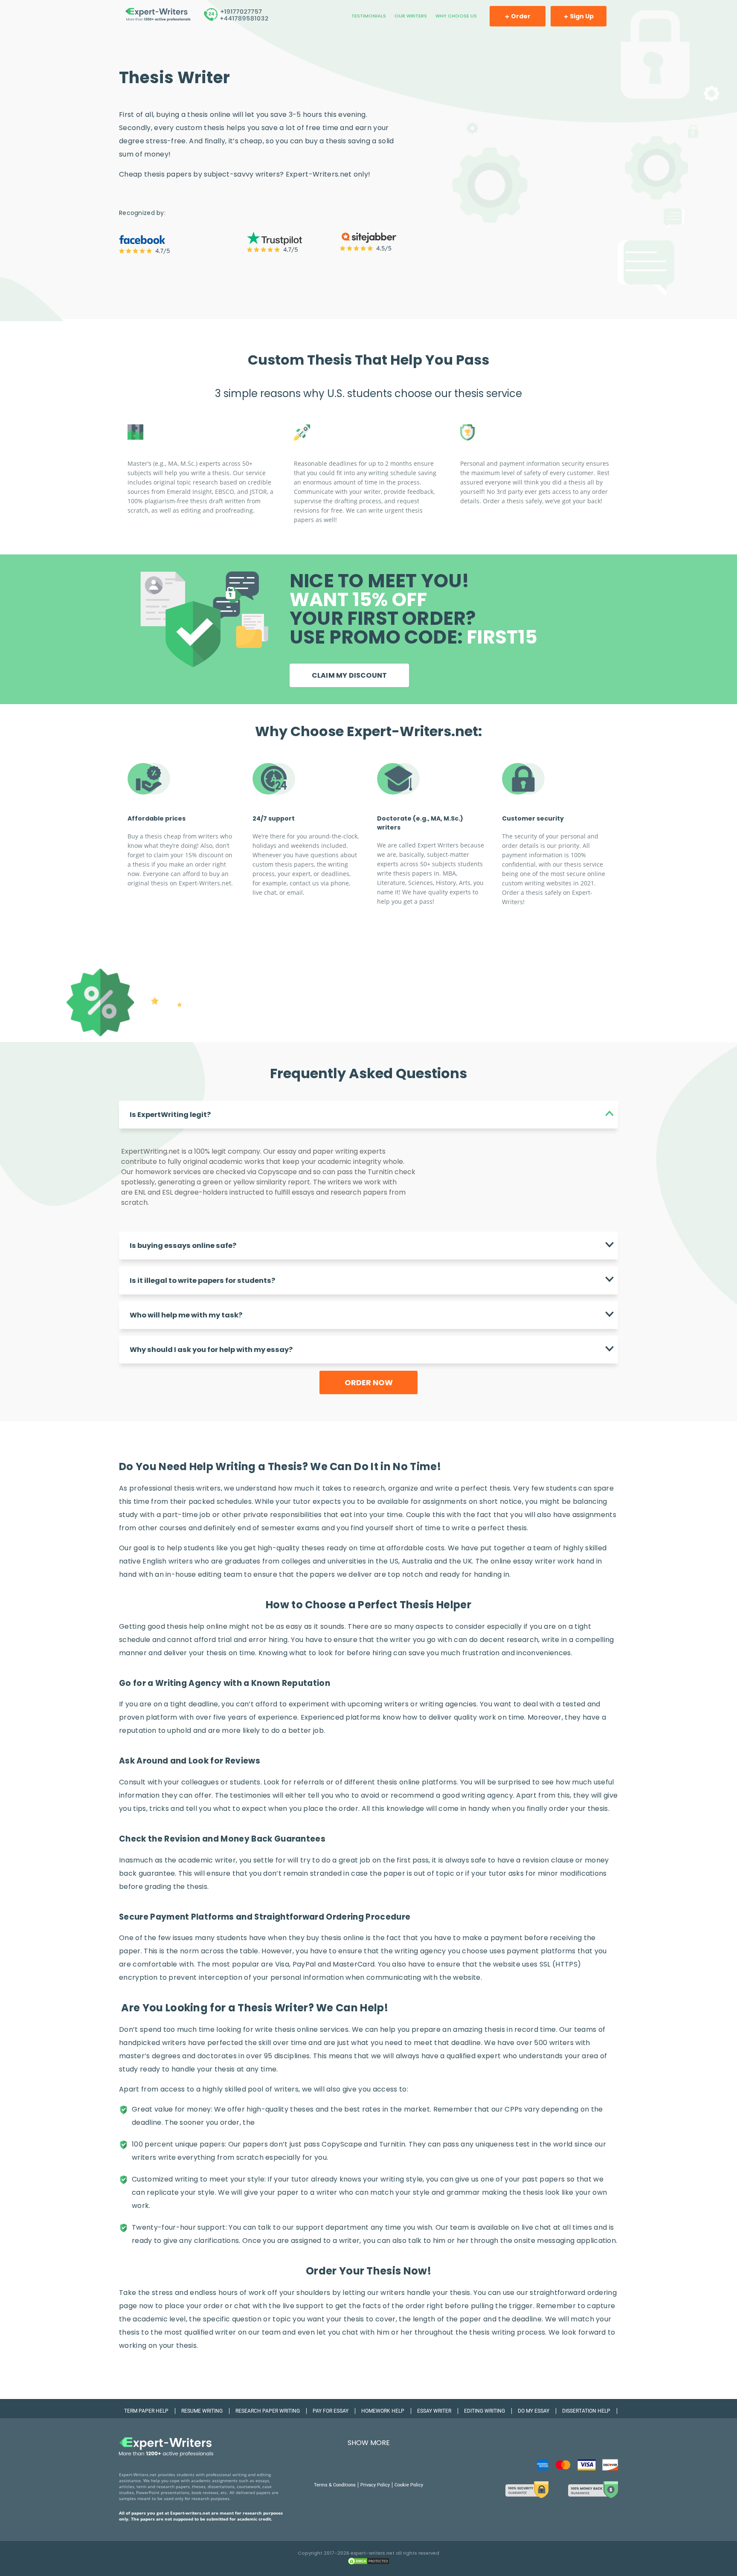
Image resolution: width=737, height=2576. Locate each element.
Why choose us (456, 16)
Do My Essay (534, 2411)
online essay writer (523, 1561)
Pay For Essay (331, 2411)
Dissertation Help (586, 2411)
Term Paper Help (146, 2411)
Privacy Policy (375, 2485)
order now (369, 1382)
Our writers (411, 16)
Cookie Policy (409, 2485)
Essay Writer (434, 2411)
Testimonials (369, 16)
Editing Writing (485, 2411)
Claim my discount (349, 675)
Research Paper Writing (268, 2411)
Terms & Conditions (335, 2485)
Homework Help (383, 2411)
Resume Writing (202, 2411)
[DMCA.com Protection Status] (368, 2564)
